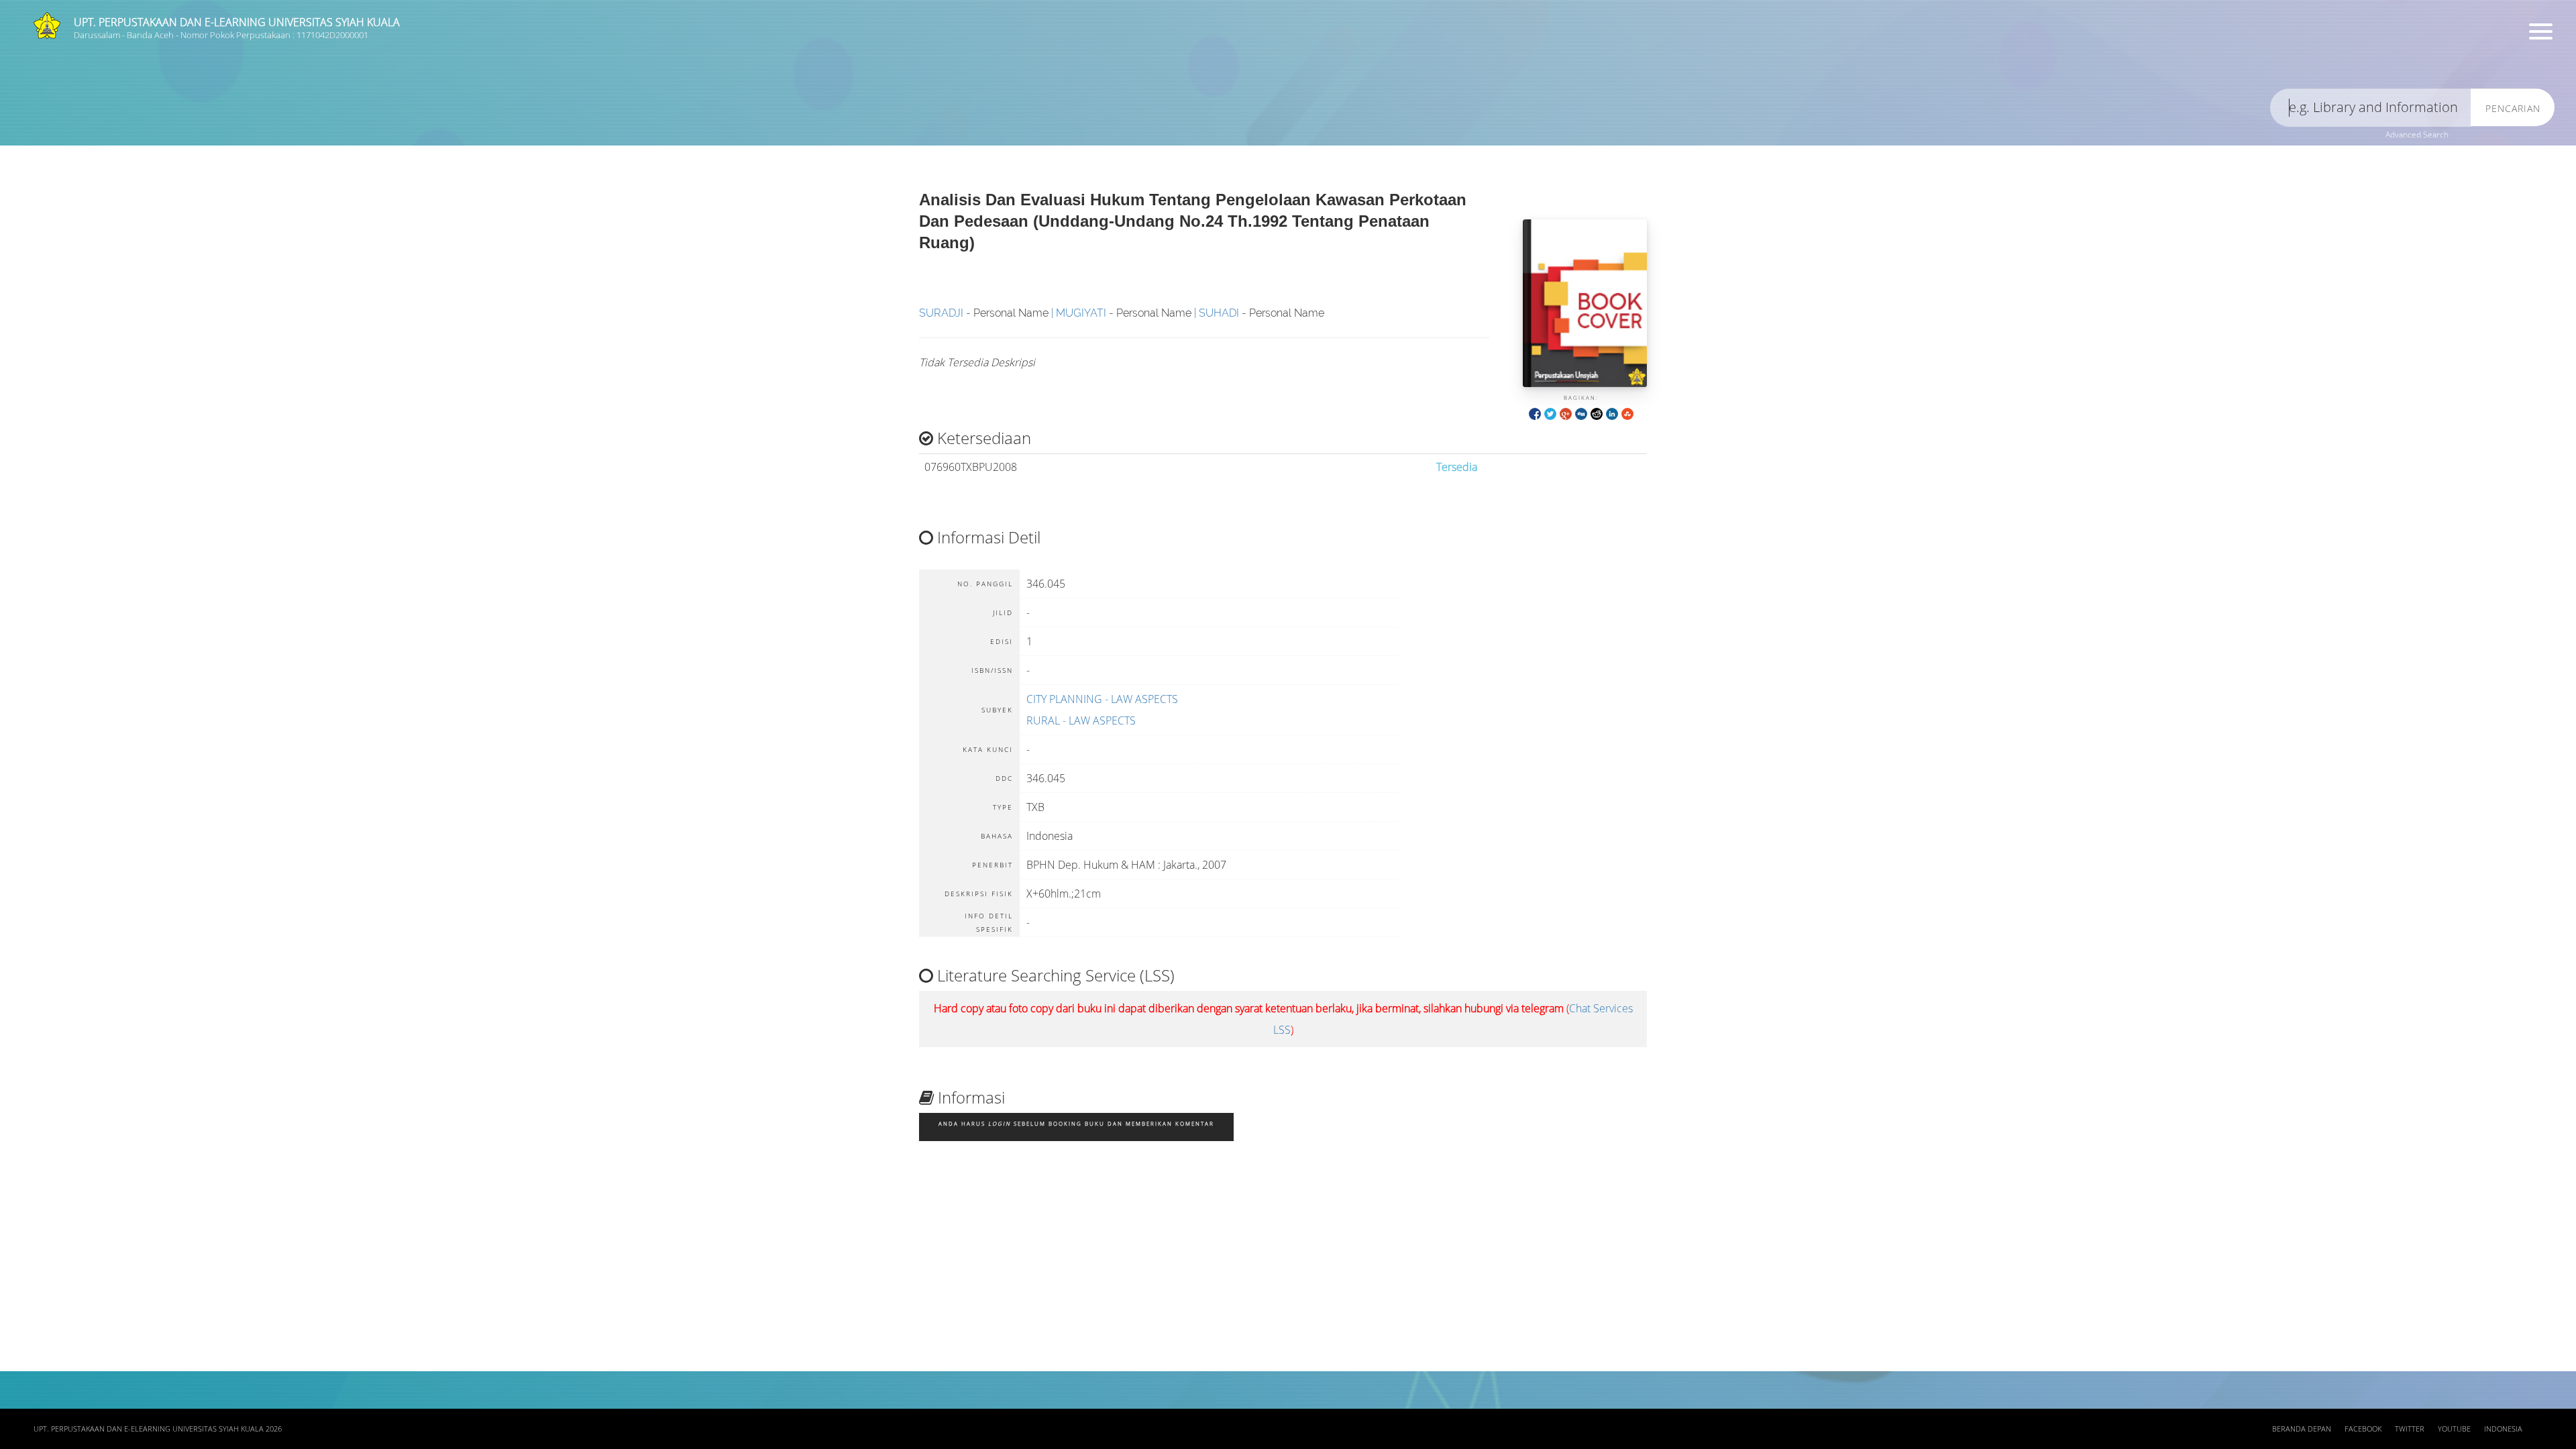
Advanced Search (2417, 135)
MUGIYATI (1081, 313)
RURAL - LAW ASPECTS (1081, 720)
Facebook (2363, 1429)
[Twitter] (1550, 413)
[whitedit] (1597, 413)
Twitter (2410, 1429)
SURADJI (941, 313)
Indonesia (2503, 1429)
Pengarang (882, 57)
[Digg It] (1581, 413)
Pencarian (2513, 108)
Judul (227, 57)
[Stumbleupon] (1627, 413)
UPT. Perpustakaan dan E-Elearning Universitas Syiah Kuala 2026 (158, 1429)
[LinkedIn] (1612, 413)
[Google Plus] (1566, 413)
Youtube (2454, 1429)
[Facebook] (1535, 413)
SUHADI (1219, 313)
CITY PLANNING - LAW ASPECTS (1102, 699)
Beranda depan (2302, 1429)
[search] (2371, 108)
